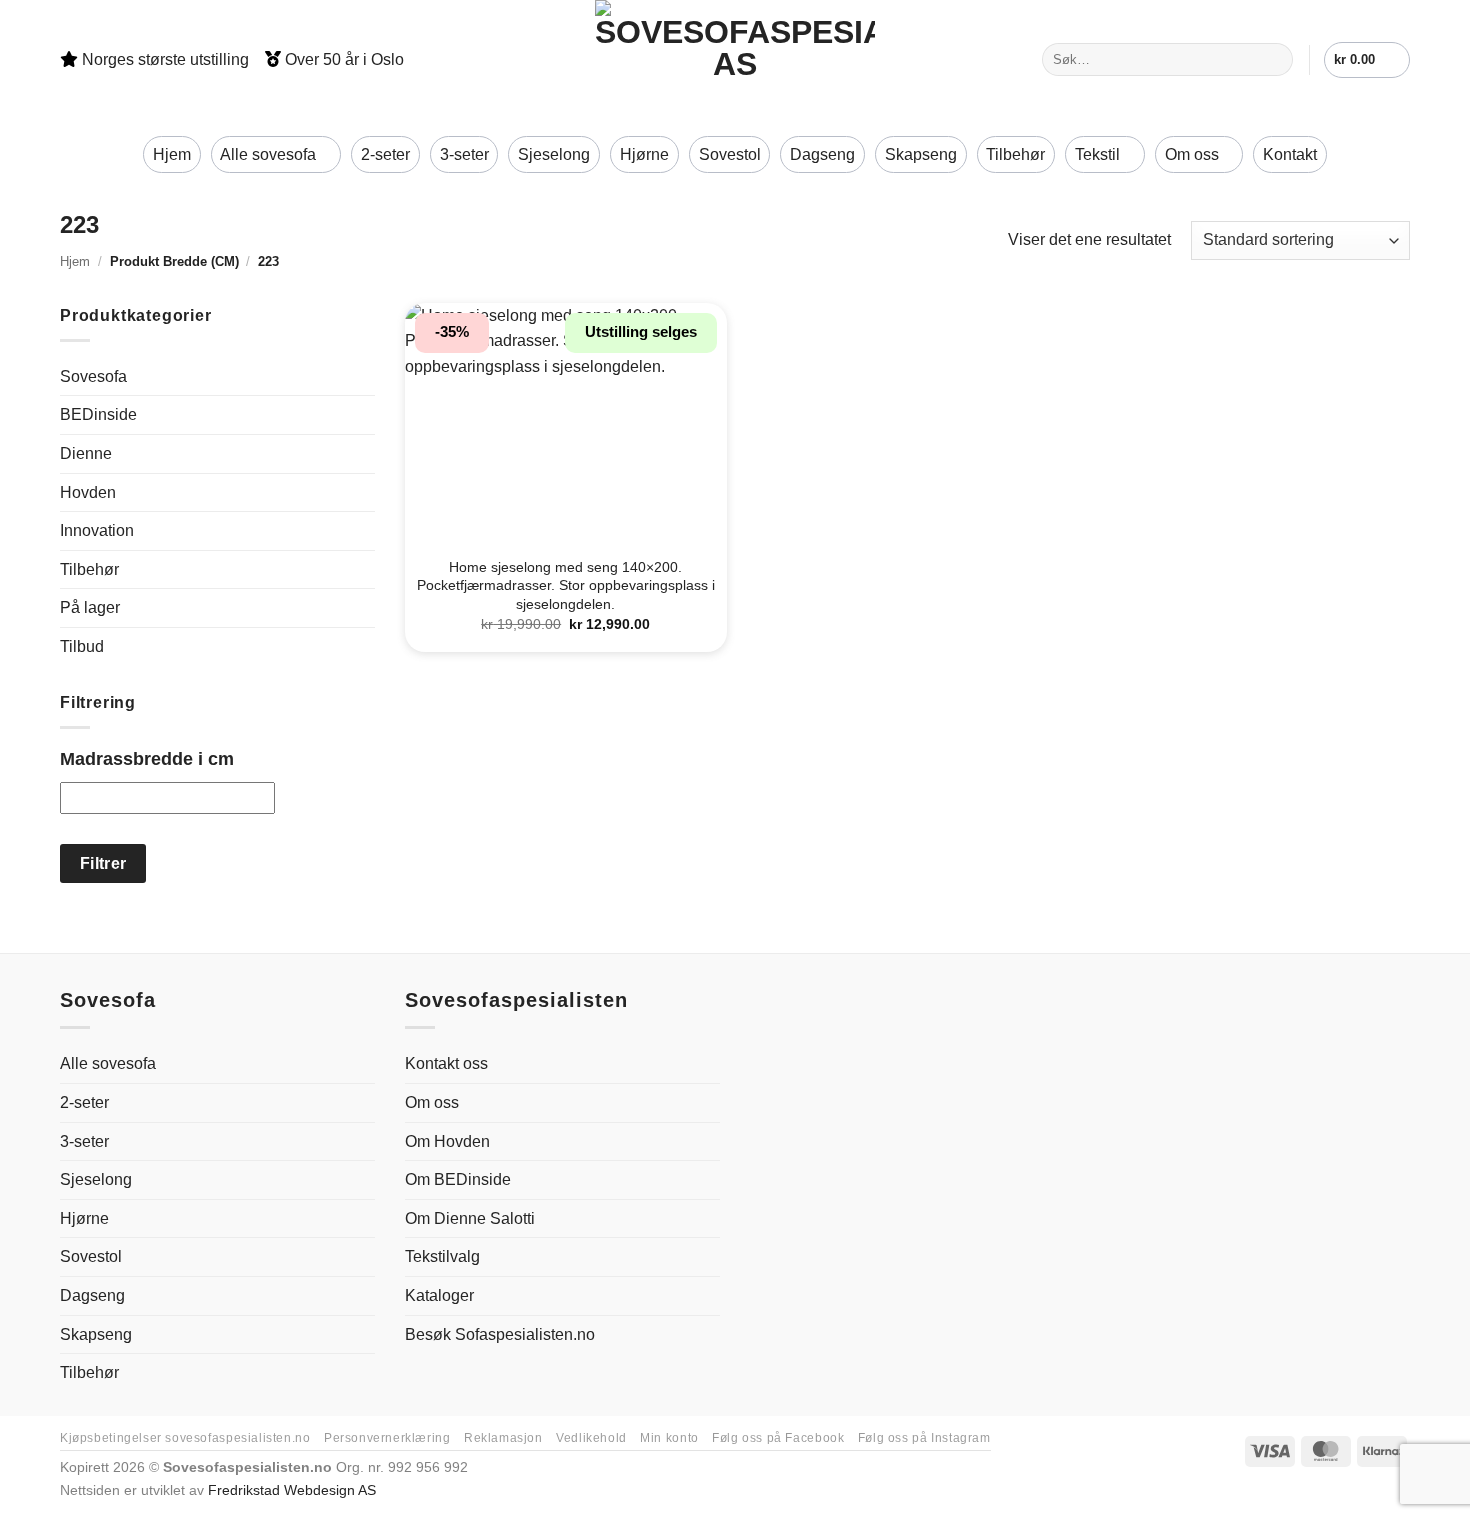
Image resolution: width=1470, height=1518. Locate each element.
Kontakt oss (446, 1063)
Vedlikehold (591, 1438)
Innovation (97, 530)
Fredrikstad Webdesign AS (292, 1490)
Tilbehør (1015, 154)
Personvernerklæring (387, 1438)
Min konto (669, 1438)
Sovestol (730, 154)
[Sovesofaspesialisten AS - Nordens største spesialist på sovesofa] (735, 59)
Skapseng (921, 154)
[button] (1367, 60)
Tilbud (82, 646)
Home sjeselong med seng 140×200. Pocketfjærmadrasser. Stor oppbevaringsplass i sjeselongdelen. (566, 585)
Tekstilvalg (442, 1256)
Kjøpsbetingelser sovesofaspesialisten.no (185, 1438)
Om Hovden (447, 1141)
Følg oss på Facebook (778, 1438)
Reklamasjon (503, 1438)
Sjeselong (554, 154)
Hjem (172, 154)
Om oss (1192, 154)
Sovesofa (93, 376)
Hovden (88, 492)
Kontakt (1290, 154)
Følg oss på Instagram (924, 1438)
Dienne (86, 453)
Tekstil (1097, 154)
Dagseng (822, 154)
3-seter (464, 154)
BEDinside (98, 414)
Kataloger (439, 1295)
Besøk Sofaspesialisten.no (500, 1334)
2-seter (385, 154)
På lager (90, 607)
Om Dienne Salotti (470, 1218)
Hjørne (644, 154)
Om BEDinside (458, 1179)
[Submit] (1273, 60)
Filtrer (103, 863)
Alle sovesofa (268, 154)
